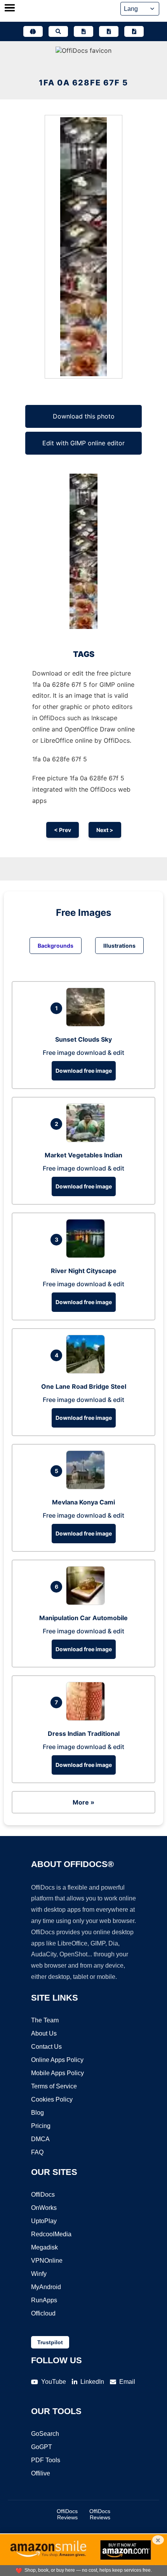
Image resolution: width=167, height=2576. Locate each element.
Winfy (39, 2274)
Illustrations (119, 946)
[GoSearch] (58, 31)
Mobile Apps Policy (57, 2073)
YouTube (54, 2382)
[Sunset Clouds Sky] (87, 1024)
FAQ (37, 2152)
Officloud (43, 2313)
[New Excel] (109, 31)
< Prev (63, 830)
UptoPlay (44, 2221)
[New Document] (83, 31)
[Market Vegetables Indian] (87, 1140)
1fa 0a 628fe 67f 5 (83, 83)
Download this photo (84, 416)
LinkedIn (92, 2382)
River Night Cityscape (84, 1271)
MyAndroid (46, 2287)
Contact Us (46, 2047)
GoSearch (45, 2434)
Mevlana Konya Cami (83, 1502)
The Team (45, 2020)
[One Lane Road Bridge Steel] (87, 1371)
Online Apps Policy (57, 2060)
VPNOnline (47, 2261)
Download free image (84, 1071)
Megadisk (44, 2247)
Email (127, 2382)
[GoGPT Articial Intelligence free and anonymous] (33, 31)
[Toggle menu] (10, 9)
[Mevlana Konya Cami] (87, 1487)
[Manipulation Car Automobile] (87, 1603)
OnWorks (44, 2208)
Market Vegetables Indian (83, 1155)
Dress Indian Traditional (84, 1734)
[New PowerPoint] (134, 31)
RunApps (44, 2300)
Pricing (41, 2126)
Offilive (41, 2473)
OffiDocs (43, 2195)
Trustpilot (50, 2342)
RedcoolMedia (51, 2234)
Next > (105, 830)
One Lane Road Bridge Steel (84, 1386)
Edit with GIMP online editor (83, 443)
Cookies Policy (52, 2099)
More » (83, 1802)
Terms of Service (54, 2086)
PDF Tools (46, 2460)
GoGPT (42, 2447)
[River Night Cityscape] (87, 1256)
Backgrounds (56, 946)
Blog (37, 2113)
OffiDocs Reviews (67, 2514)
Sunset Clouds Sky (83, 1039)
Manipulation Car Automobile (83, 1618)
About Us (44, 2033)
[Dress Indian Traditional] (87, 1718)
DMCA (40, 2139)
